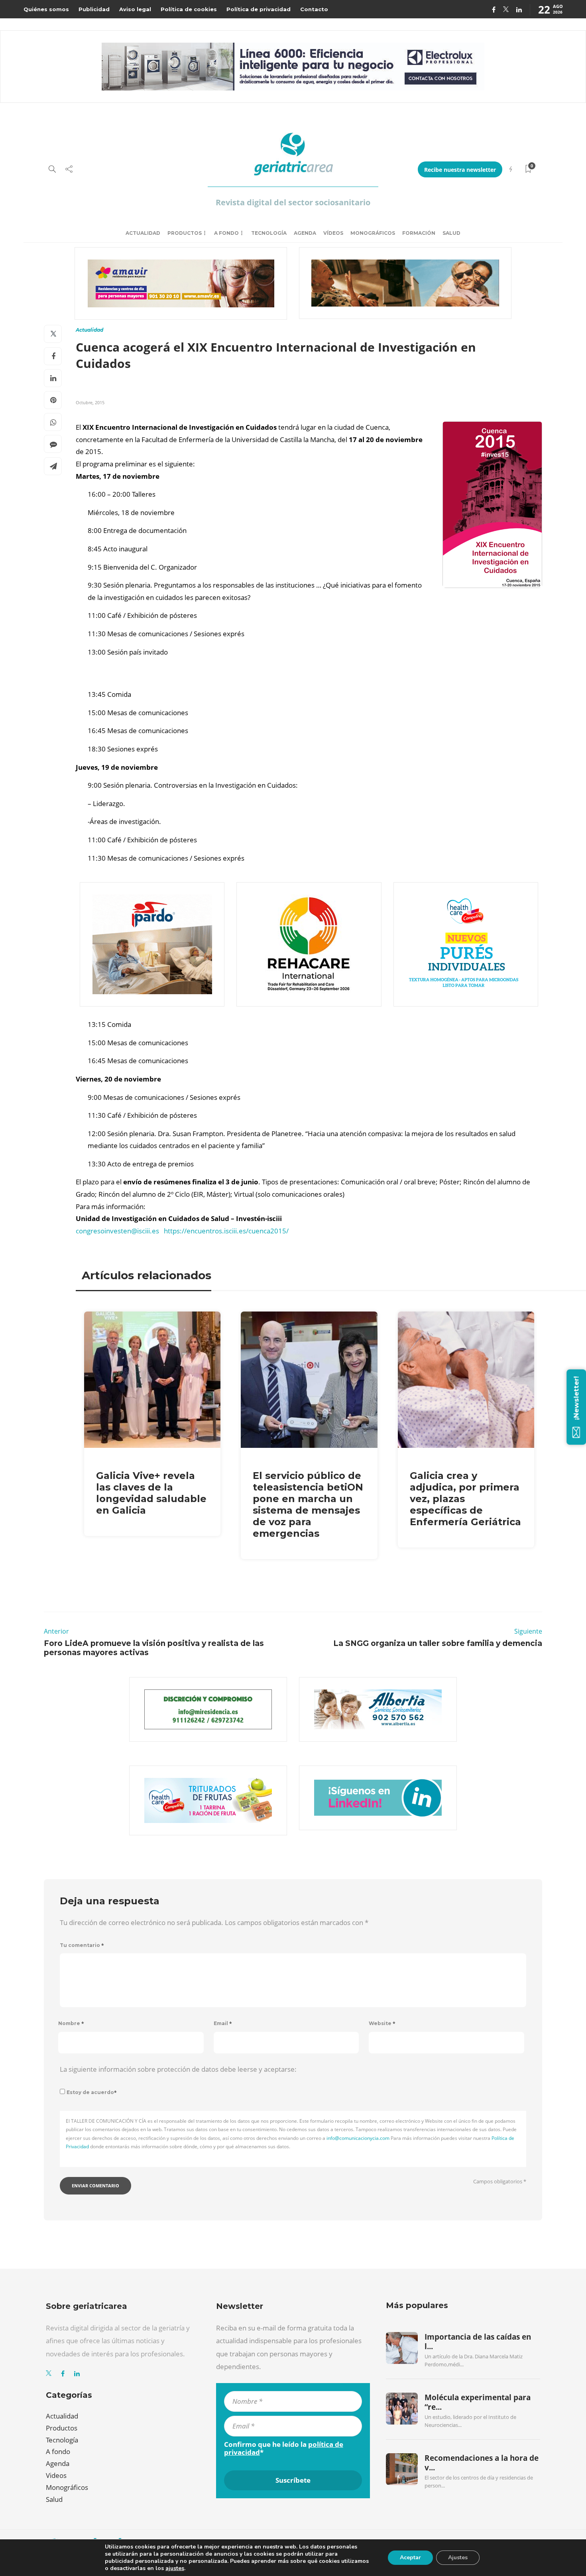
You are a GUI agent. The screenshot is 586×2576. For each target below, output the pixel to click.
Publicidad (94, 9)
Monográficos (373, 233)
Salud (451, 233)
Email (223, 2023)
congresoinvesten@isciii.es (117, 1231)
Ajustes (458, 2557)
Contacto (314, 9)
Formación (419, 233)
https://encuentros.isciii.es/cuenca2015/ (226, 1231)
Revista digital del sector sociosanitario (293, 202)
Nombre (71, 2023)
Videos (56, 2475)
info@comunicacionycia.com (358, 2138)
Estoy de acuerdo (92, 2092)
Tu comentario (82, 1945)
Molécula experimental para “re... (478, 2402)
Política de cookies (189, 9)
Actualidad (143, 233)
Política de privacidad (259, 9)
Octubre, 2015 (90, 402)
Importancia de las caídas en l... (478, 2342)
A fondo (226, 233)
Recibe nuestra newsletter (460, 170)
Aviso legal (135, 9)
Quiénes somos (46, 9)
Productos (185, 233)
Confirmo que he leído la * (284, 2448)
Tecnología (269, 233)
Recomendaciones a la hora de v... (482, 2463)
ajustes (175, 2568)
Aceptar (410, 2557)
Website (382, 2023)
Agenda (305, 233)
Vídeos (333, 233)
